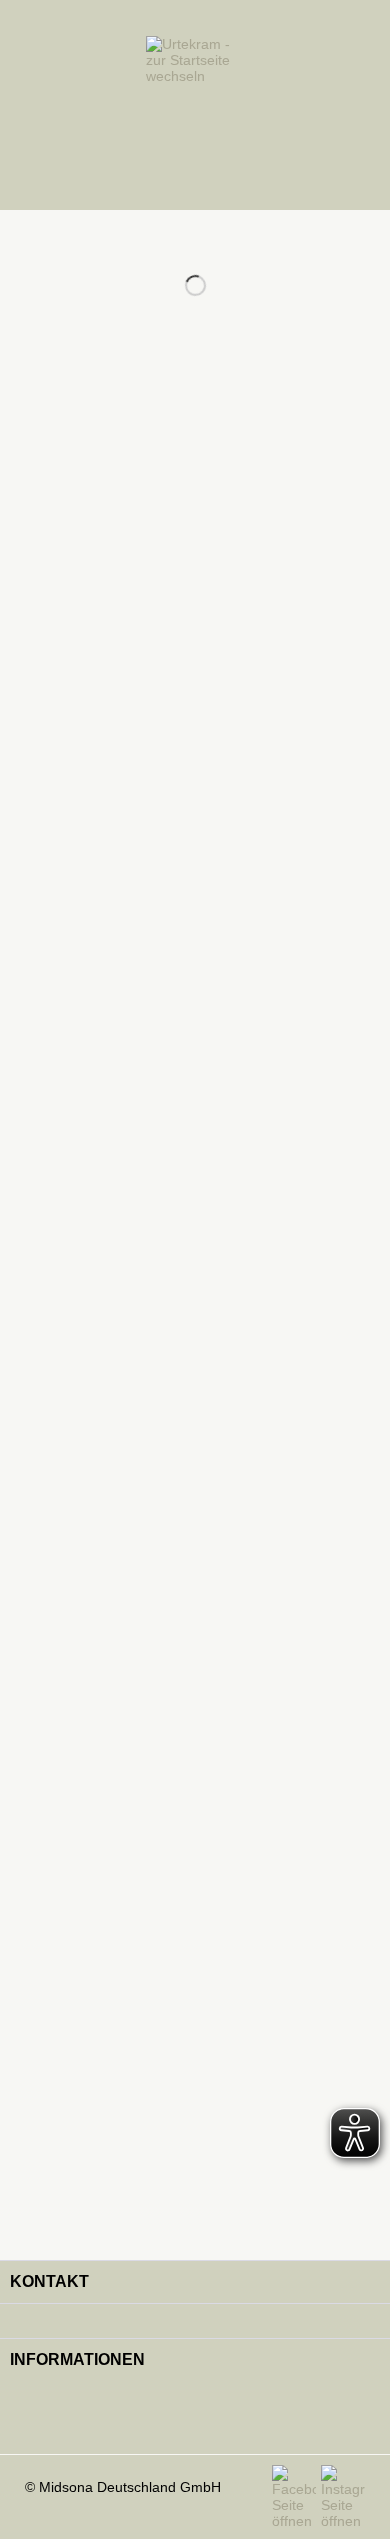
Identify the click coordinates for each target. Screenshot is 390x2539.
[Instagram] (343, 2497)
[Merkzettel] (286, 105)
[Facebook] (296, 2497)
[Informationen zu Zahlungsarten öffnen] (195, 2414)
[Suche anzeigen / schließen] (60, 105)
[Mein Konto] (326, 105)
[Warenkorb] (366, 105)
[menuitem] (29, 105)
